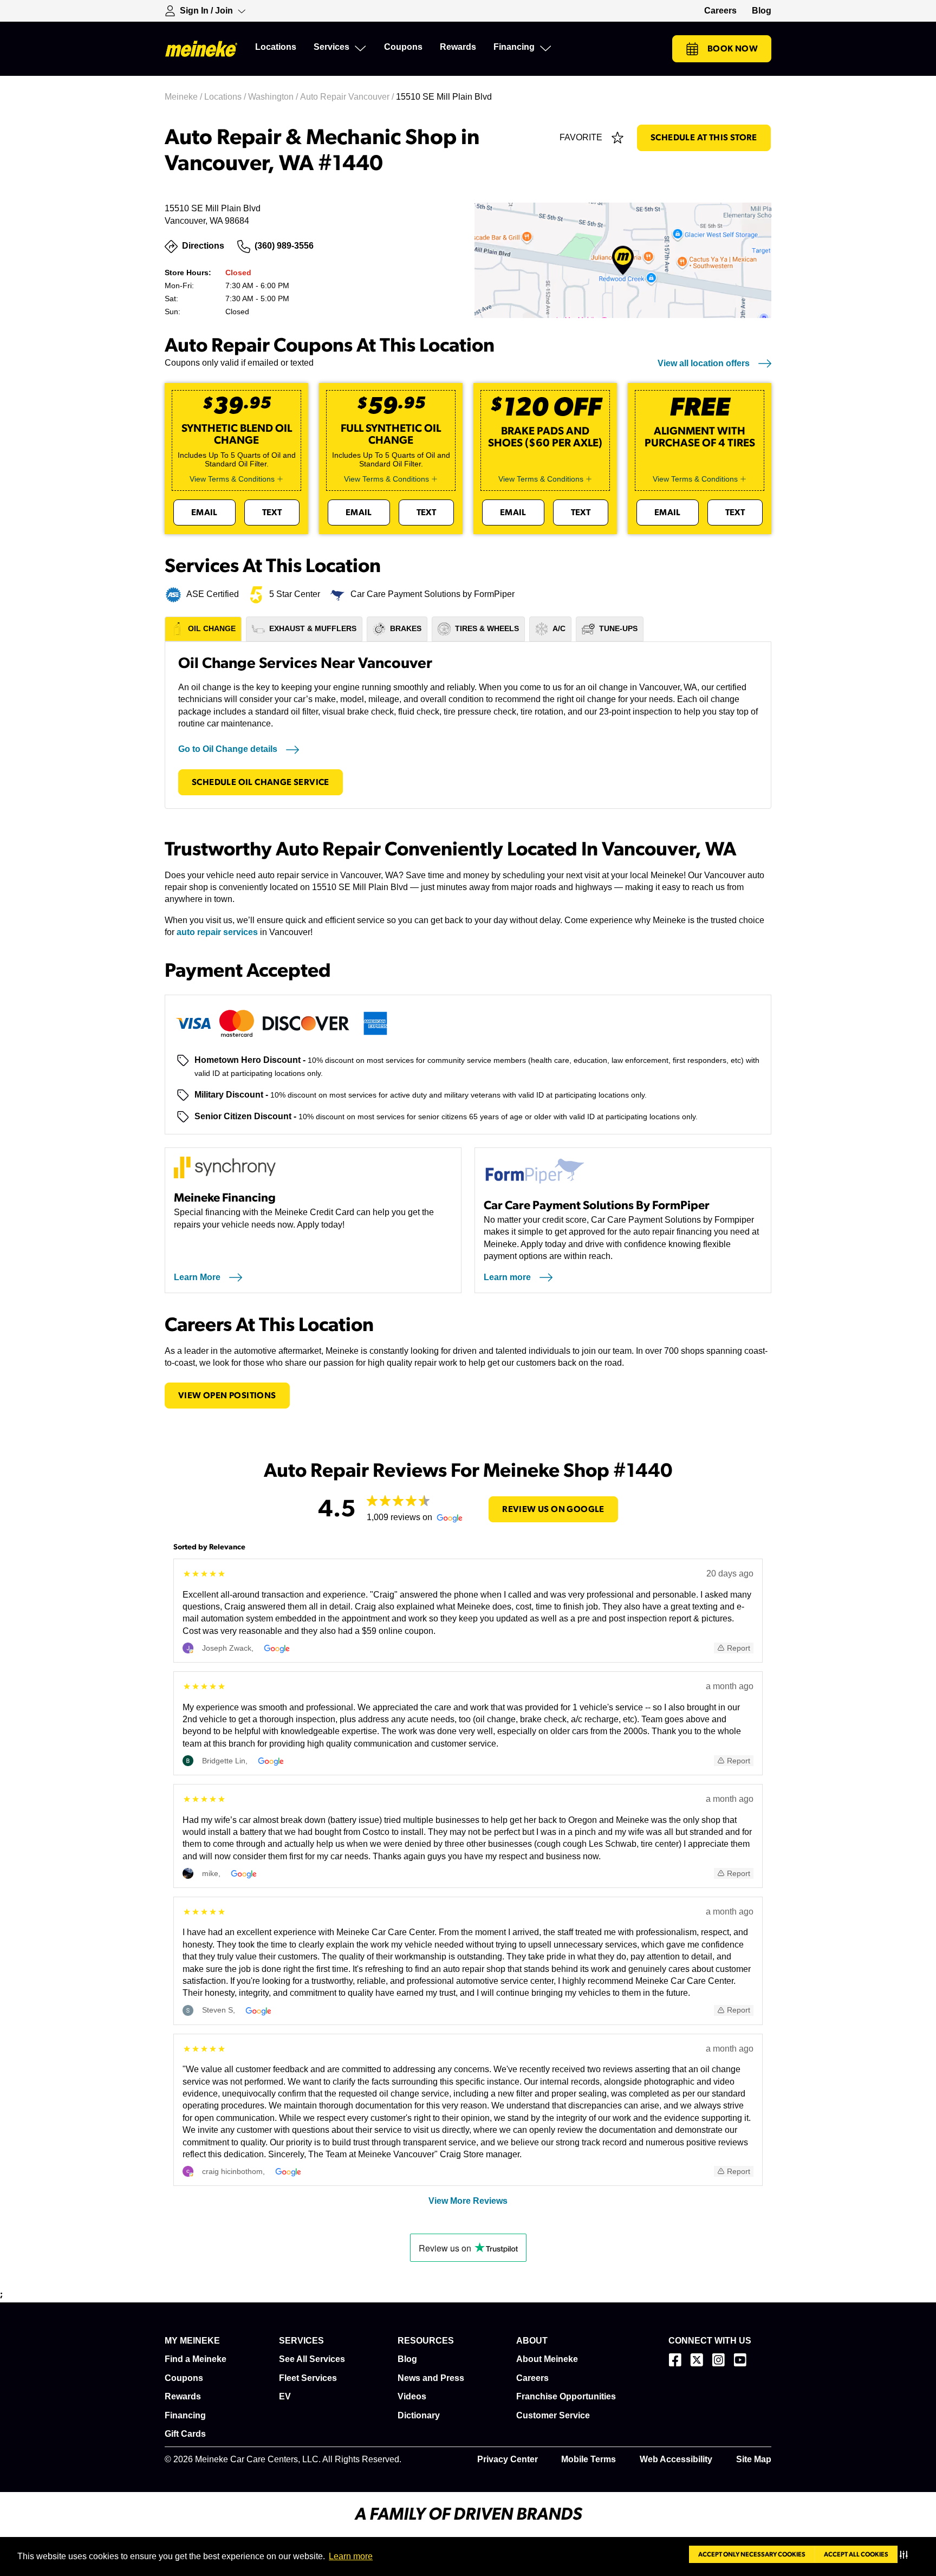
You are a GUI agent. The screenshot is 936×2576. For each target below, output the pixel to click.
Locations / (226, 97)
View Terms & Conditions (232, 479)
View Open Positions (227, 1396)
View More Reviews (468, 2201)
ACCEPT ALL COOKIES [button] (856, 2554)
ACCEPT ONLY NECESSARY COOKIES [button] (752, 2554)
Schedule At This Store (704, 138)
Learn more (351, 2556)
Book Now (733, 49)
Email (204, 512)
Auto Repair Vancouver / (348, 97)
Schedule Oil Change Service (261, 782)
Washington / (274, 97)
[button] (906, 2554)
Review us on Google (553, 1509)
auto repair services (217, 932)
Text (272, 512)
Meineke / (184, 97)
